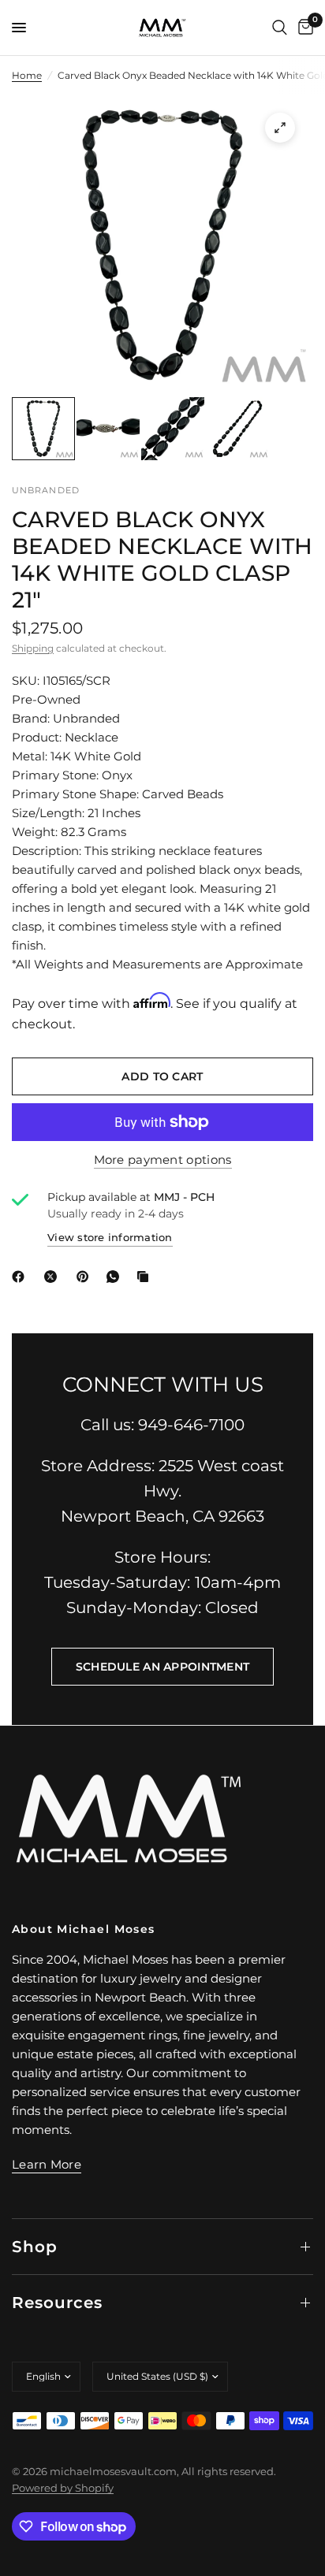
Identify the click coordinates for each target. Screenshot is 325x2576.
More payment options (163, 1160)
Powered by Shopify (63, 2488)
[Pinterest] (86, 1277)
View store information (110, 1237)
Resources (57, 2303)
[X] (54, 1277)
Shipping (33, 648)
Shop (35, 2247)
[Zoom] (280, 128)
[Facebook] (21, 1277)
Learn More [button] (47, 2164)
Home (27, 75)
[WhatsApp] (116, 1277)
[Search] (280, 28)
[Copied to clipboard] (146, 1277)
